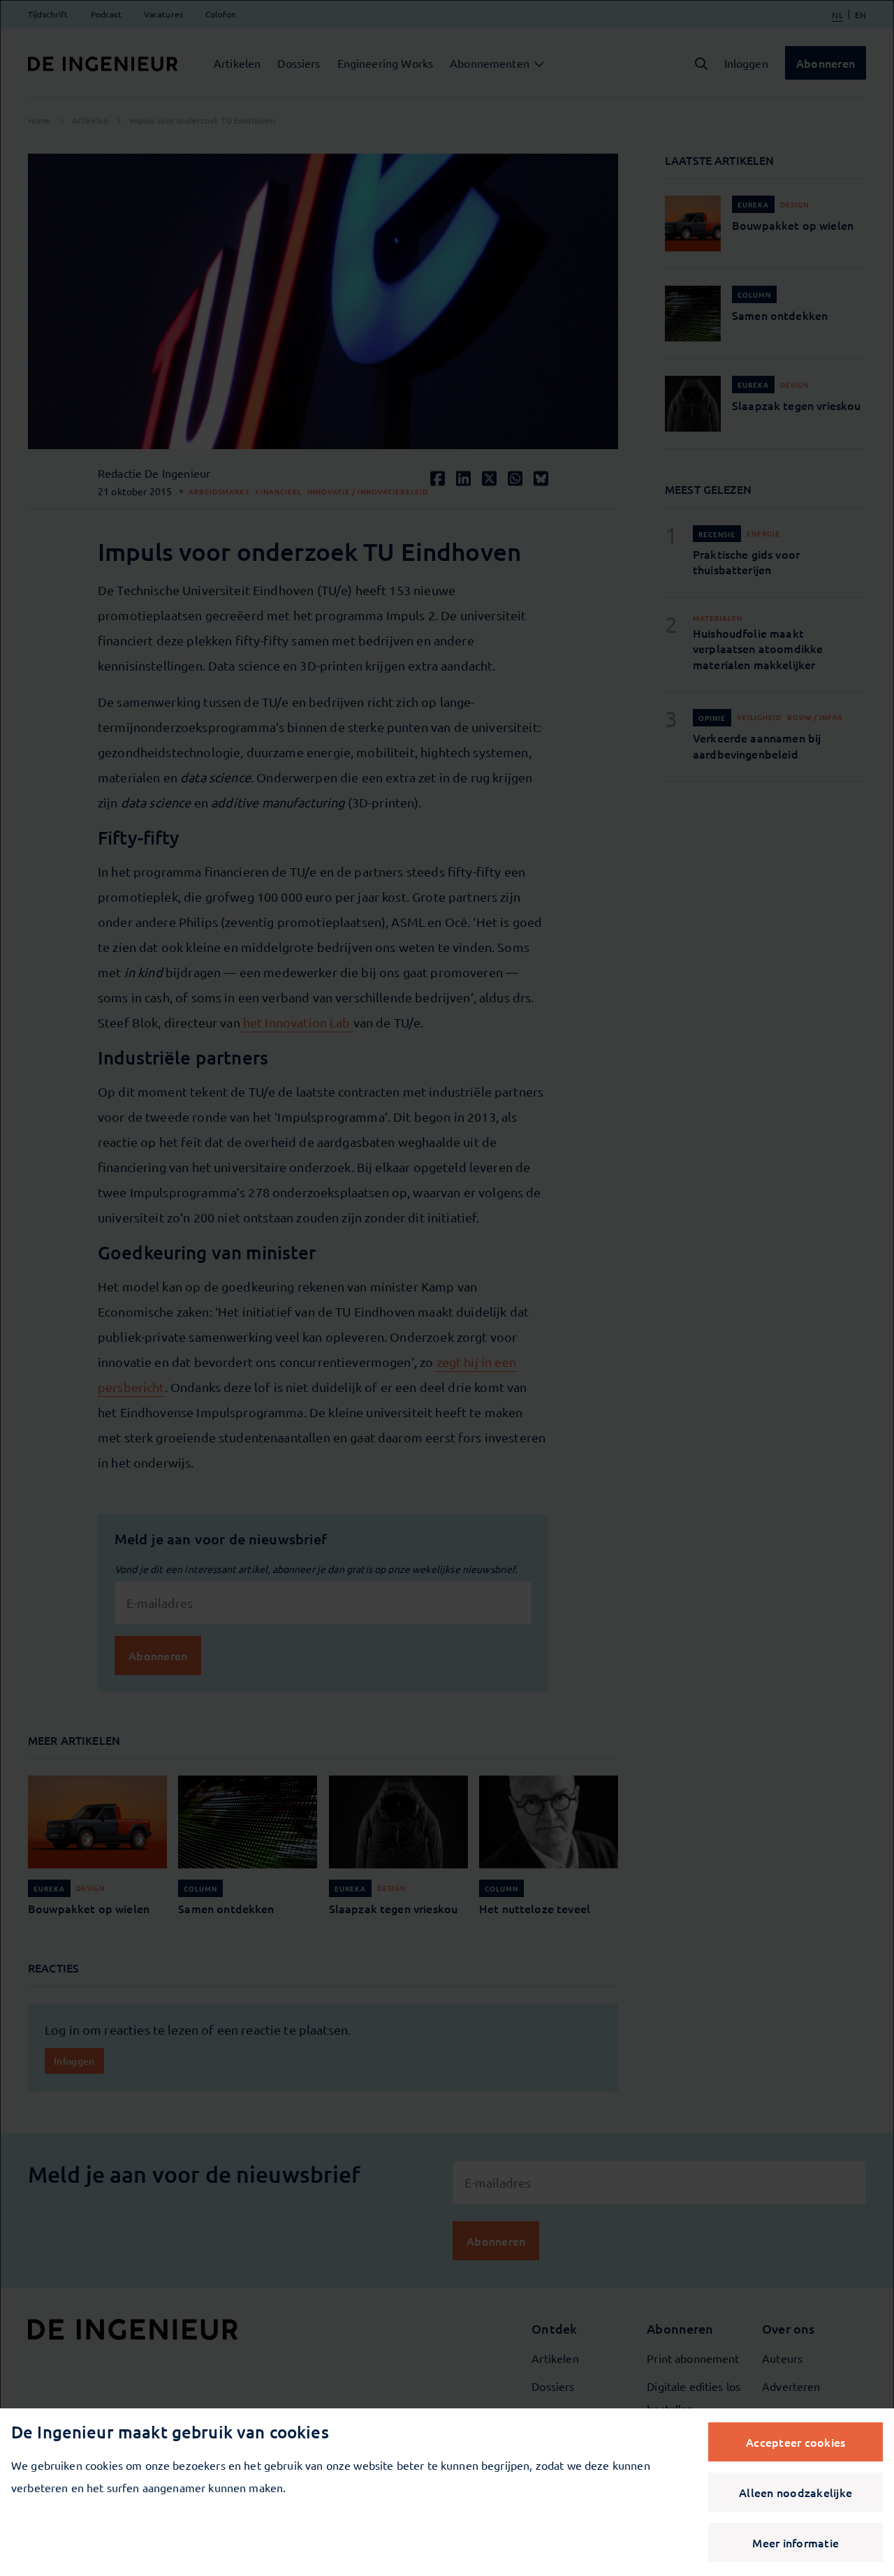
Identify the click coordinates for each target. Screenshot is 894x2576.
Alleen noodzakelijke (796, 2492)
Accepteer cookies (796, 2442)
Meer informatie (796, 2542)
